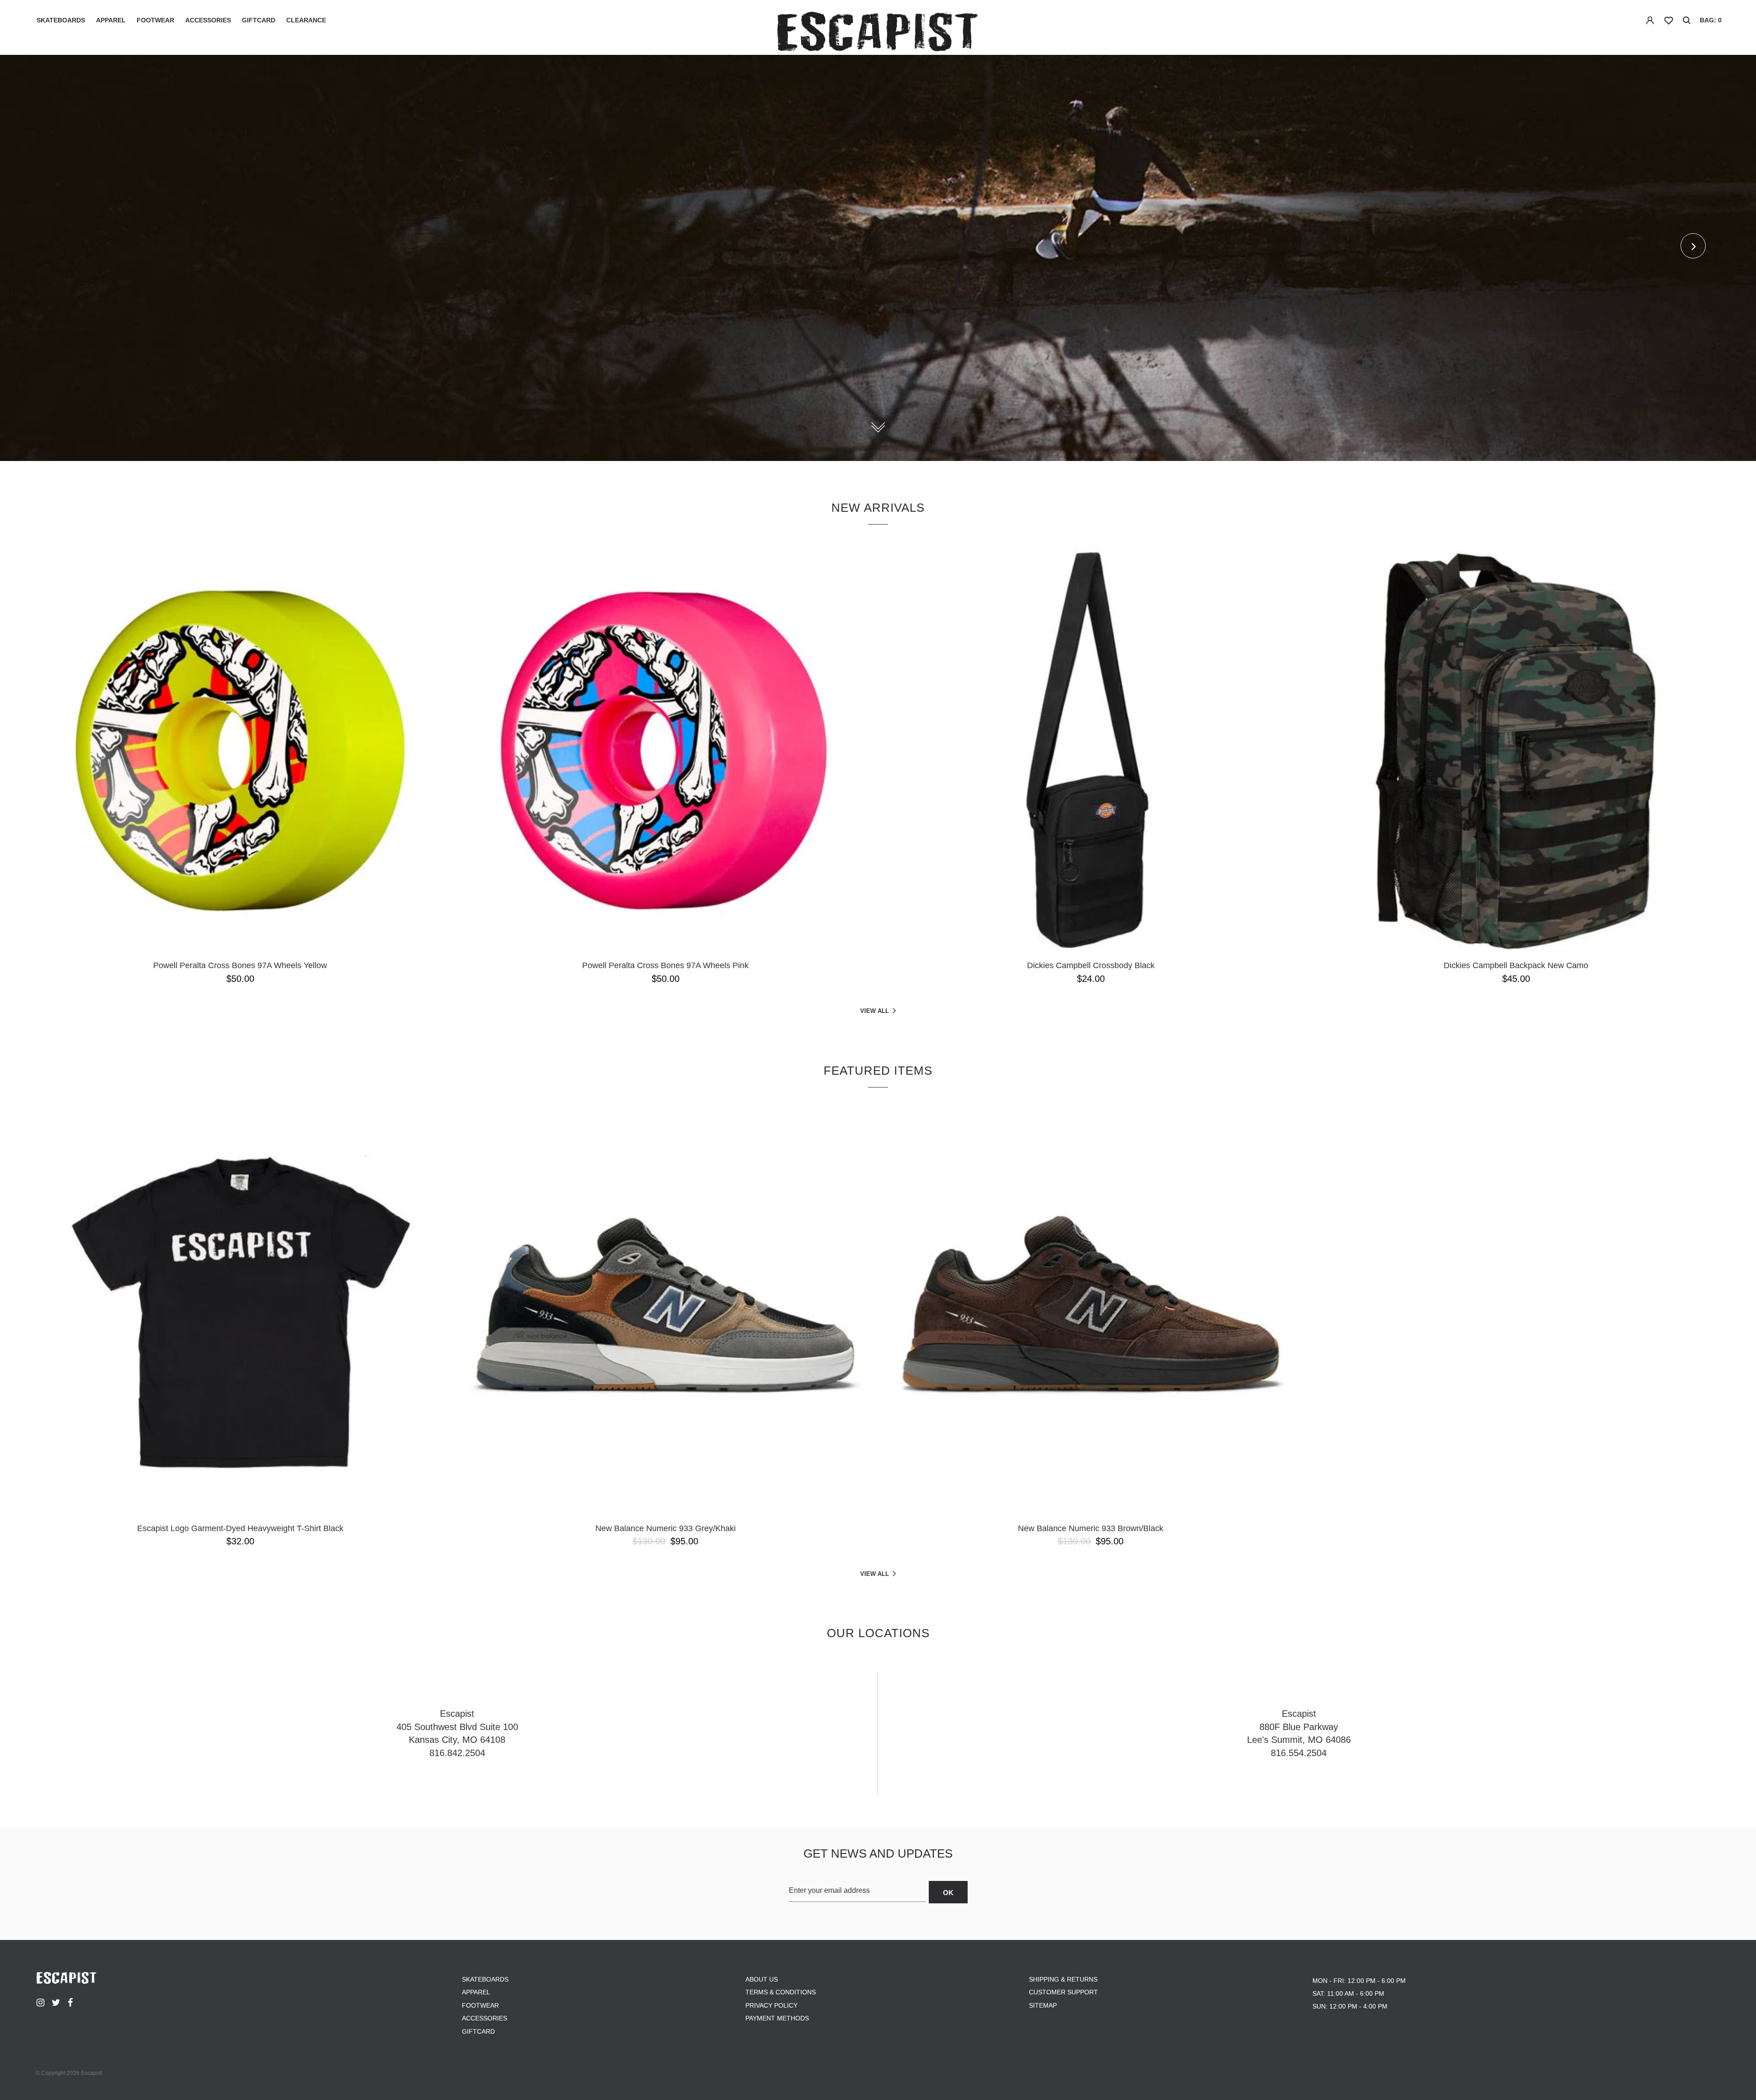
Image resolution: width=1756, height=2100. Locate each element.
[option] (878, 258)
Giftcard (259, 20)
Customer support (1063, 1992)
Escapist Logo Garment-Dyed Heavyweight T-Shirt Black (240, 1528)
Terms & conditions (781, 1992)
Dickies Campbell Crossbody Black (1091, 965)
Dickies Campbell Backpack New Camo (1516, 965)
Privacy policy (771, 2005)
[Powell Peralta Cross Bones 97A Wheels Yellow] (240, 750)
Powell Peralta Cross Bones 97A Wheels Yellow (240, 965)
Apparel (111, 20)
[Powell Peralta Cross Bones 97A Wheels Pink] (665, 750)
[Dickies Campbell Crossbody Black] (1091, 750)
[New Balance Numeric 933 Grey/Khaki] (665, 1313)
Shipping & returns (1063, 1979)
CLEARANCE (306, 20)
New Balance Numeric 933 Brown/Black (1091, 1528)
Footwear (155, 20)
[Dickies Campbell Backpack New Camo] (1516, 750)
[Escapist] (878, 33)
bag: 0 (1711, 20)
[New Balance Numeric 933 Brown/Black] (1091, 1313)
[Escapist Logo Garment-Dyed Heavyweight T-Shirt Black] (240, 1313)
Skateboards (61, 20)
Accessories (208, 20)
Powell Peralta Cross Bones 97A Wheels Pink (665, 965)
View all (875, 1011)
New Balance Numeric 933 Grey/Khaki (666, 1528)
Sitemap (1043, 2005)
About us (762, 1979)
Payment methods (777, 2018)
